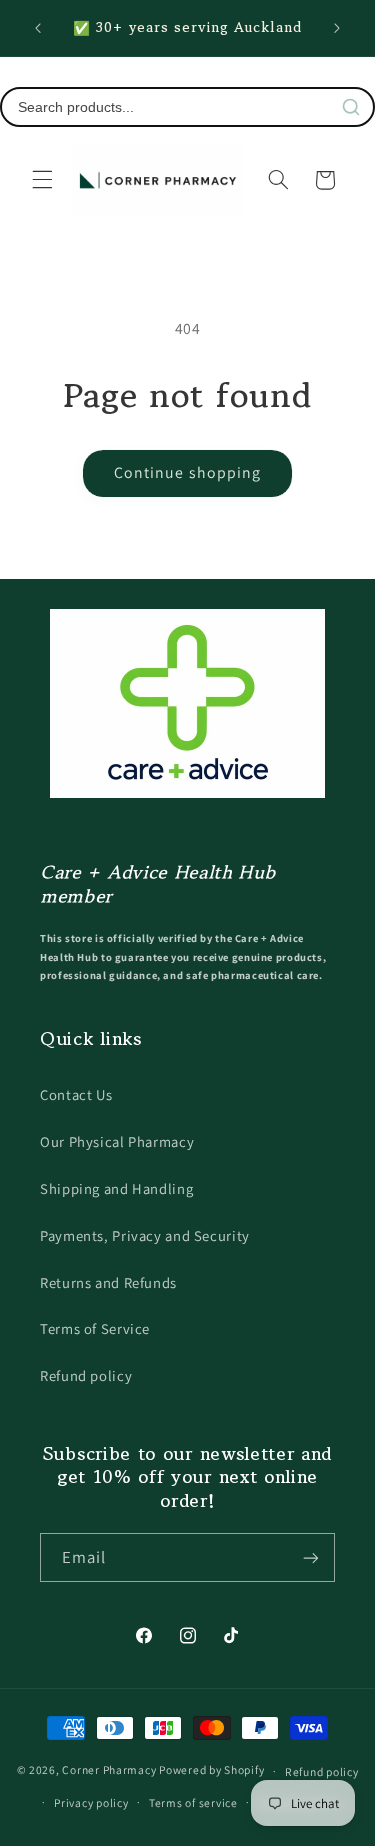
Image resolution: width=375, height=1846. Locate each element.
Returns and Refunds (108, 1282)
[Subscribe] (311, 1557)
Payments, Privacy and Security (145, 1235)
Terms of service (193, 1802)
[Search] (351, 107)
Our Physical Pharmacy (117, 1141)
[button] (42, 180)
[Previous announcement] (38, 28)
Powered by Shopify (211, 1770)
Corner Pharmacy (109, 1770)
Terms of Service (95, 1328)
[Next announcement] (337, 28)
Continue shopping (187, 472)
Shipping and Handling (116, 1188)
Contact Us (76, 1094)
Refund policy (86, 1375)
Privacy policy (91, 1802)
